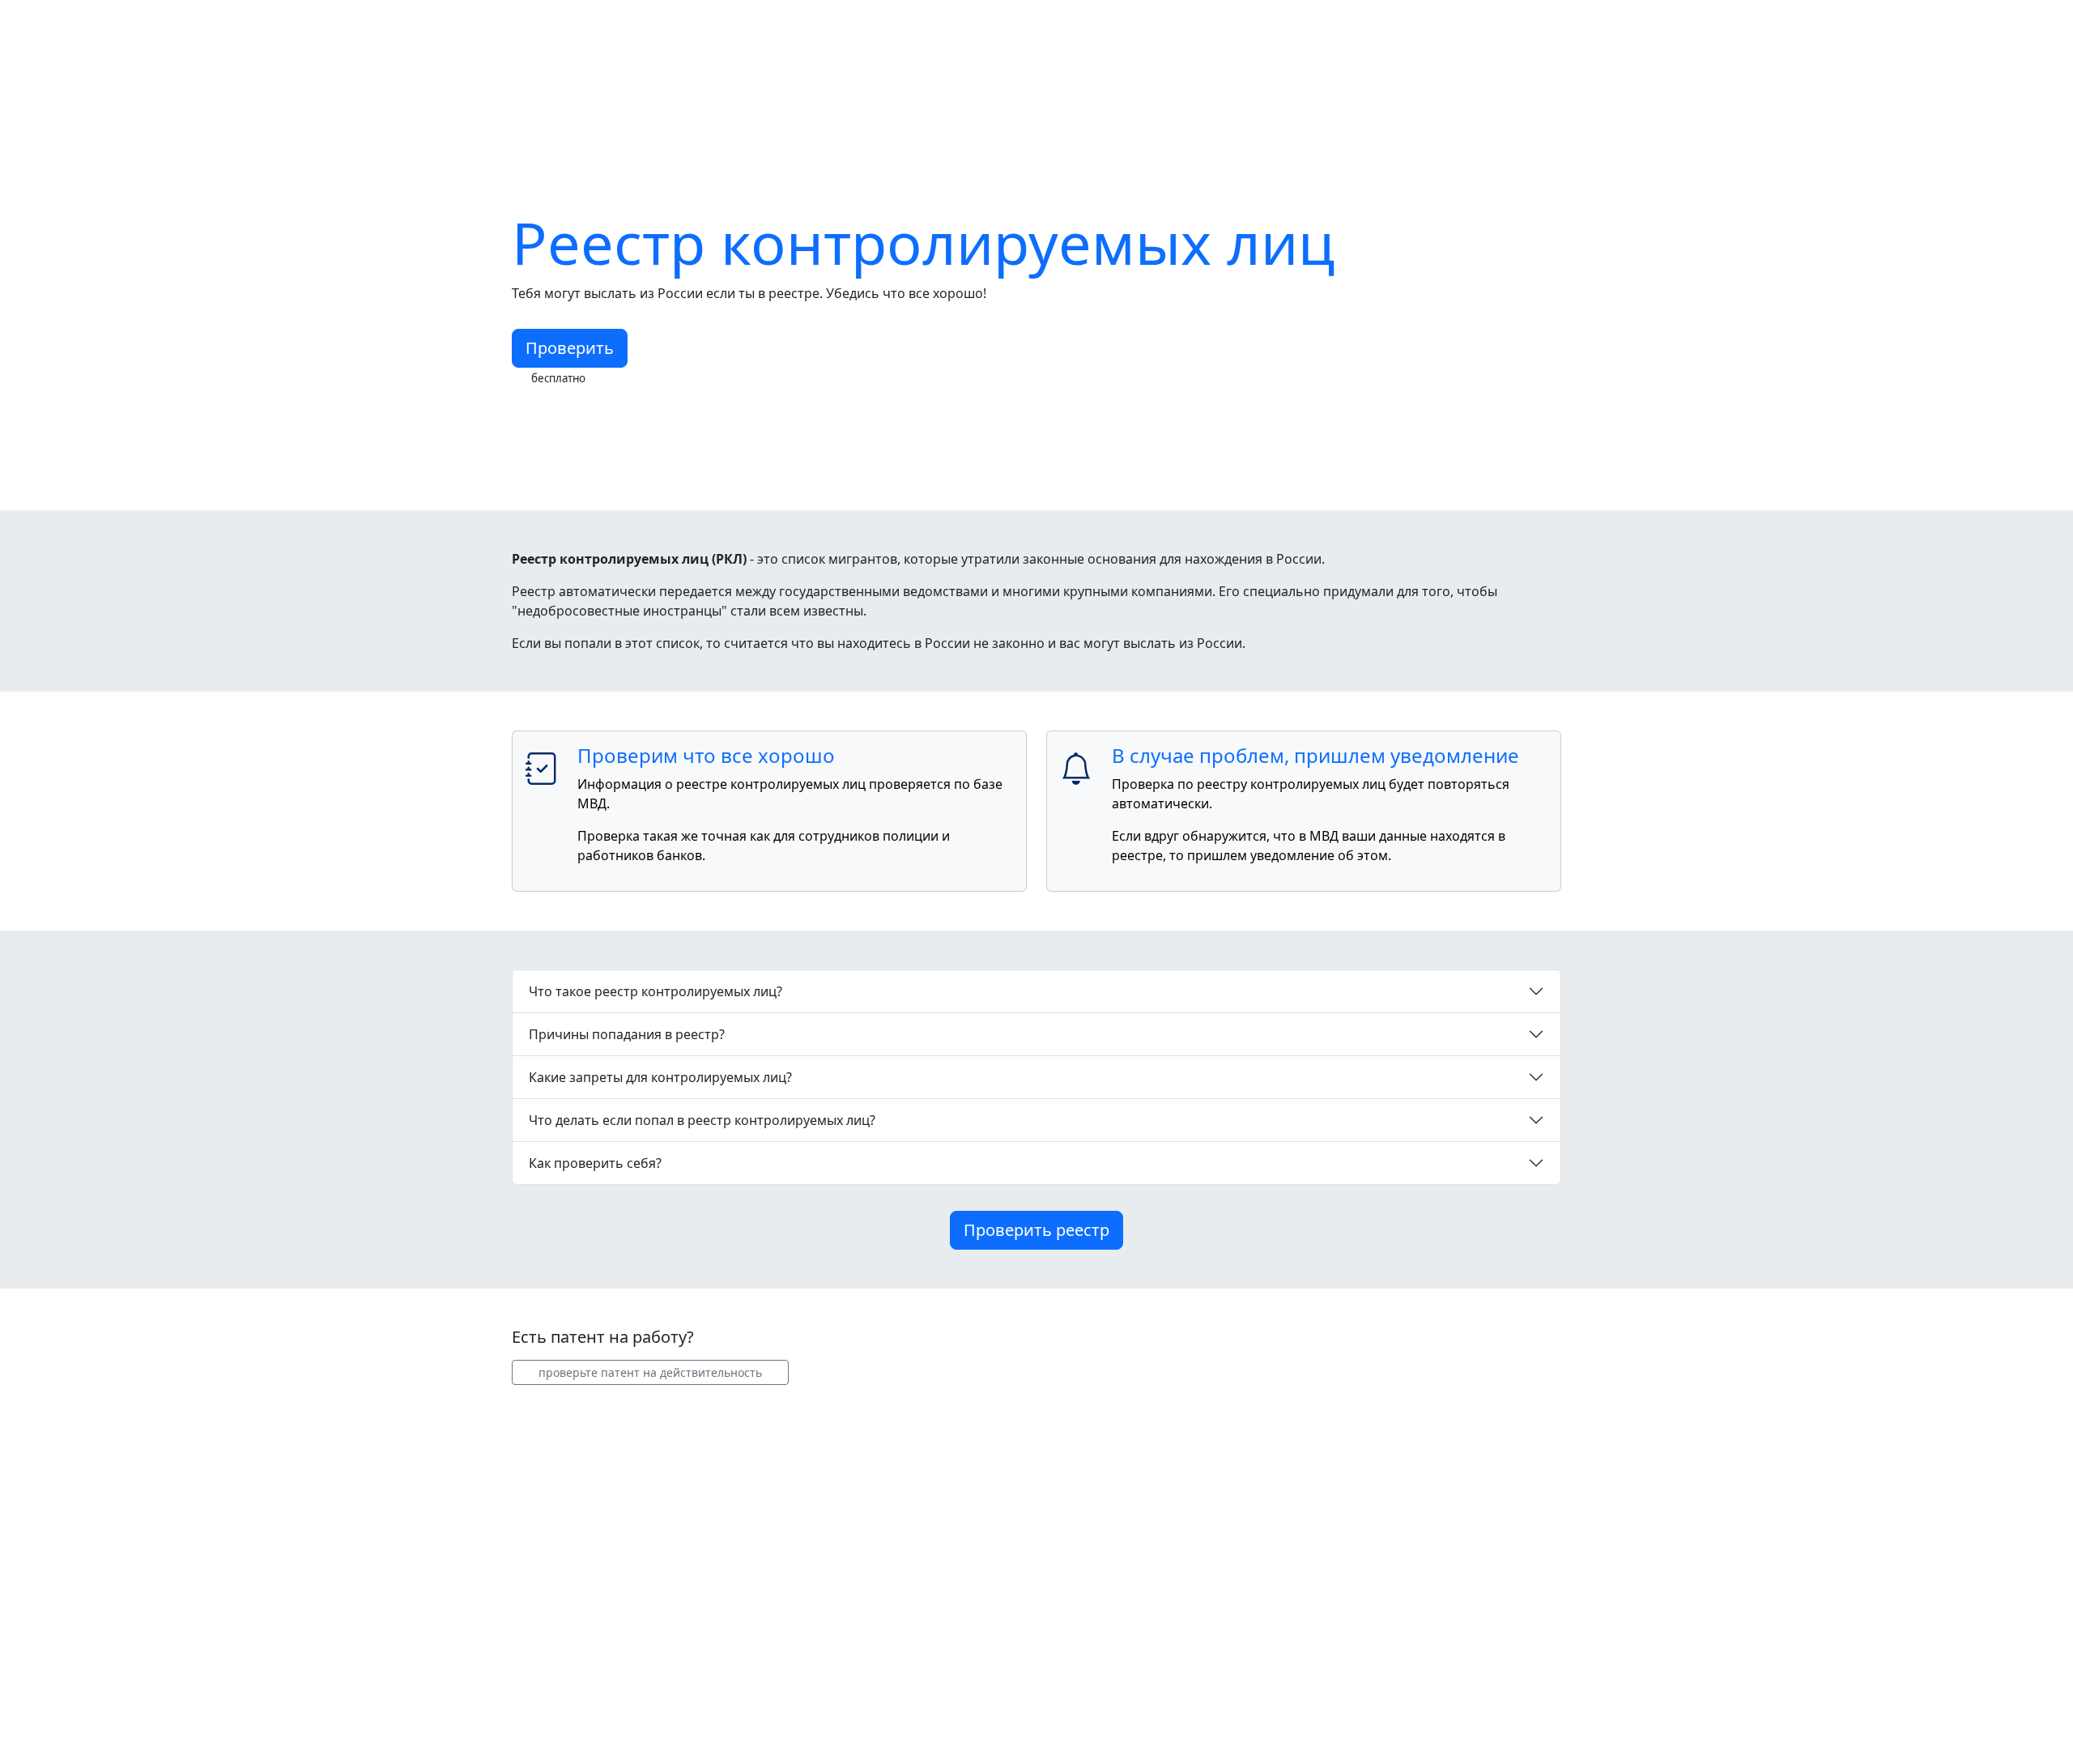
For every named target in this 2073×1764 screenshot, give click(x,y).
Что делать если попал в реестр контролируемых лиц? (702, 1120)
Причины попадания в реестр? (627, 1034)
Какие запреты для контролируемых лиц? (660, 1077)
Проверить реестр (1036, 1230)
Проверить (570, 348)
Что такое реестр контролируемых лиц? (656, 991)
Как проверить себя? (595, 1163)
